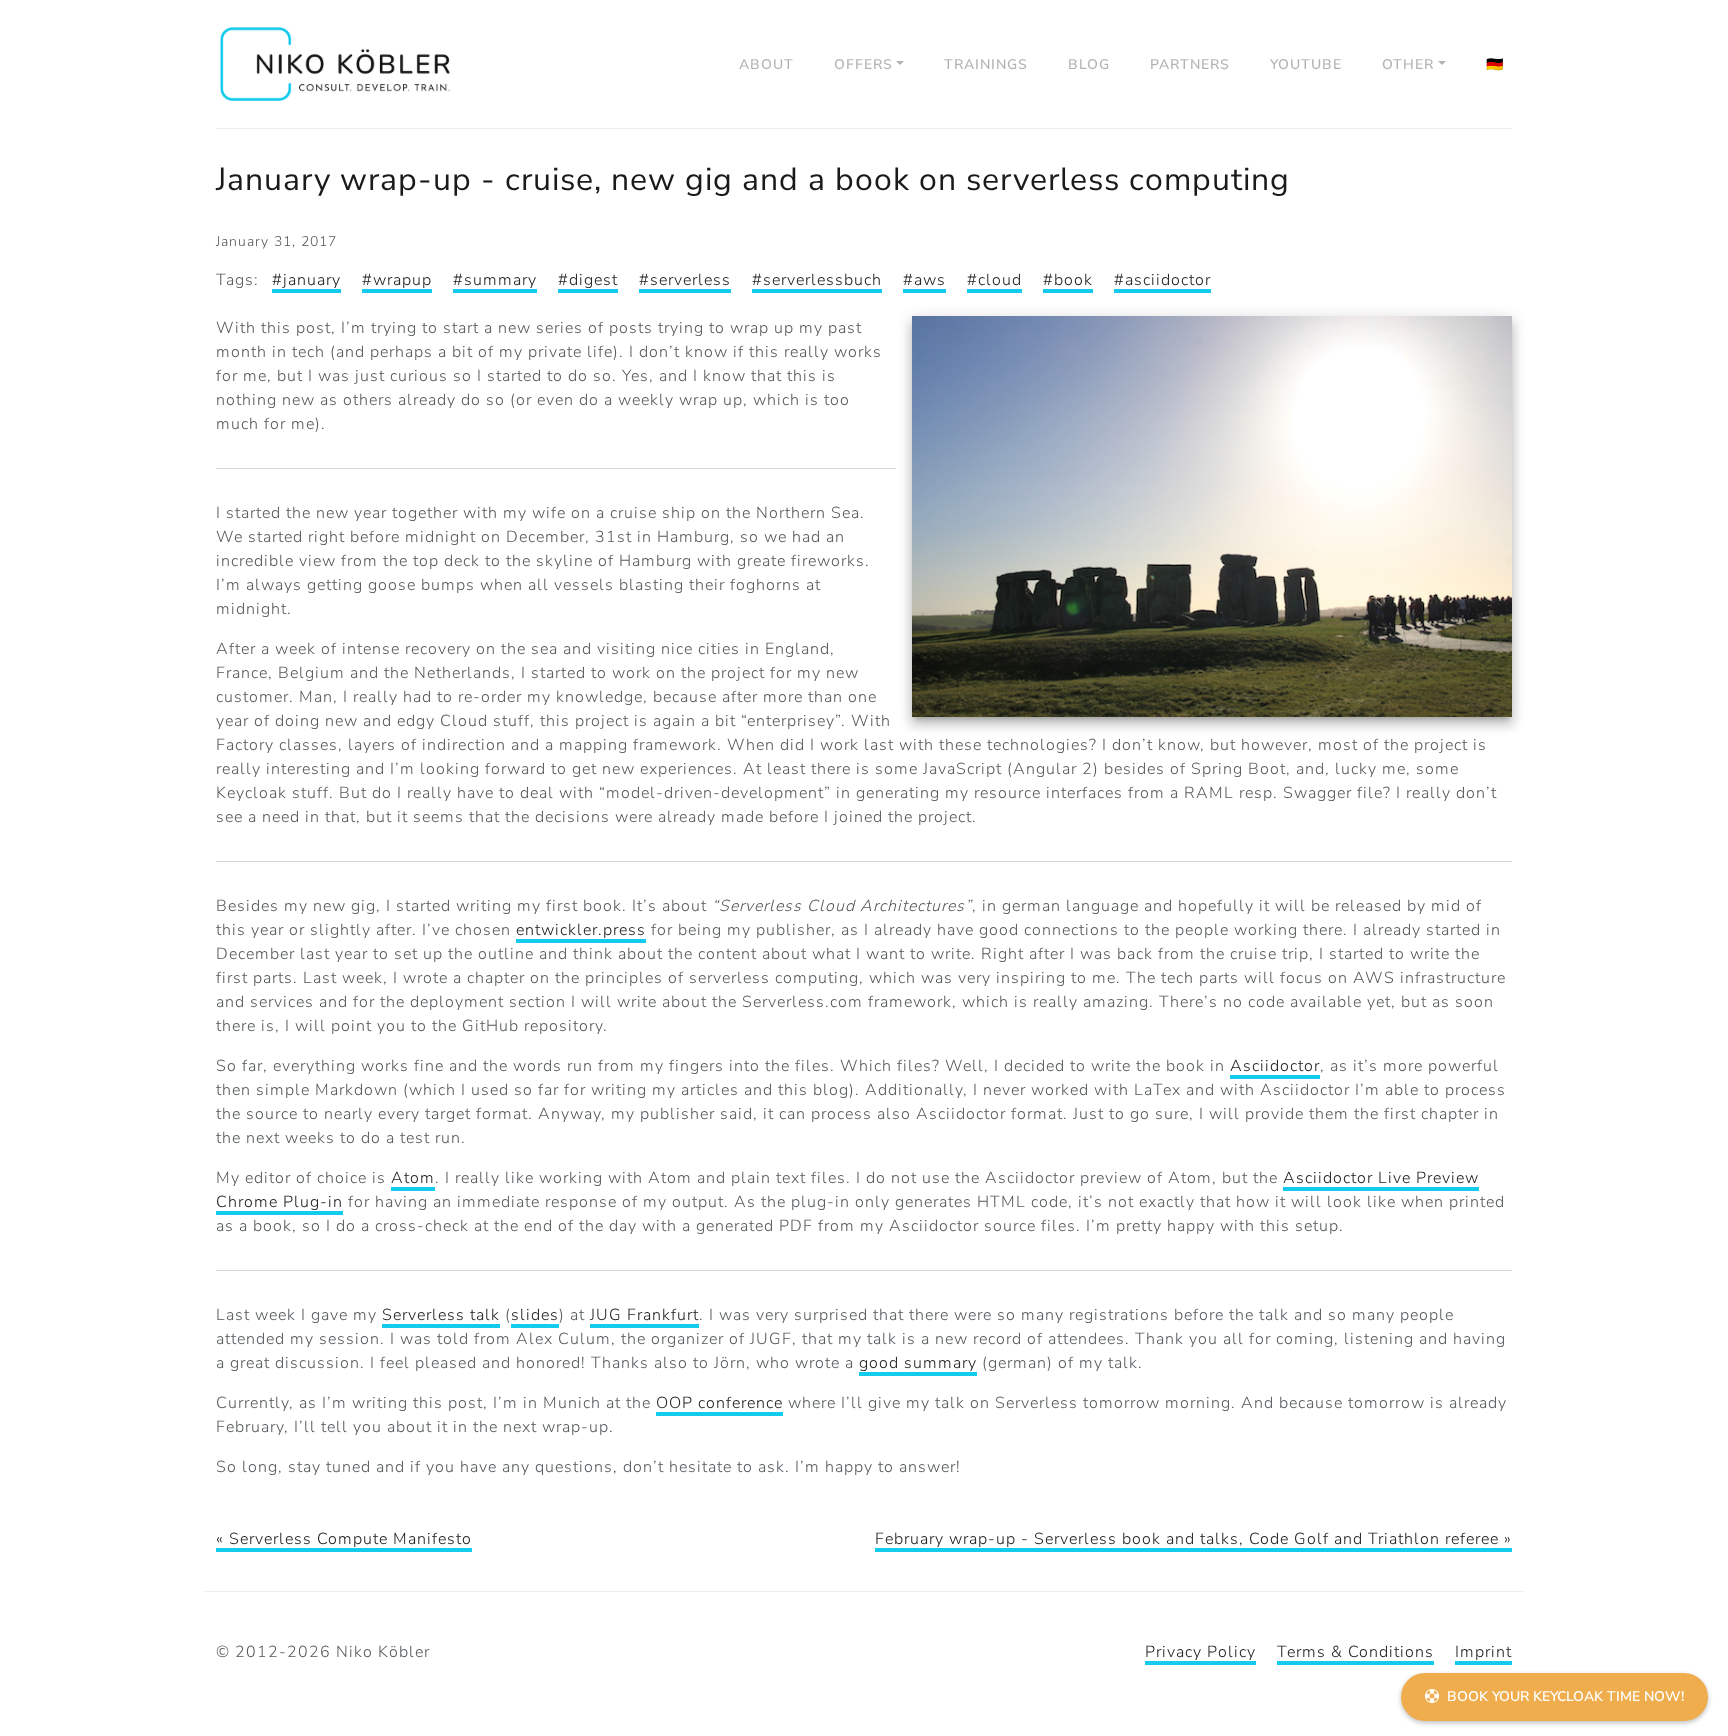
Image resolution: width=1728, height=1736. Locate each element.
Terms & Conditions (1355, 1652)
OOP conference (719, 1403)
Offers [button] (863, 64)
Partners (1190, 64)
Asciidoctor (1275, 1066)
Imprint (1483, 1652)
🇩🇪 (1495, 64)
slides (535, 1315)
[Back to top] (1687, 1642)
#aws (924, 280)
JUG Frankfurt (644, 1315)
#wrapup (397, 280)
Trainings (986, 64)
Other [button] (1408, 64)
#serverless (685, 280)
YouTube (1306, 64)
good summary (918, 1363)
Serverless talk (441, 1315)
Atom (413, 1178)
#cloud (994, 280)
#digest (588, 280)
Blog (1089, 64)
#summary (495, 280)
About (766, 64)
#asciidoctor (1162, 280)
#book (1068, 280)
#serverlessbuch (817, 280)
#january (306, 280)
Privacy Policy (1200, 1652)
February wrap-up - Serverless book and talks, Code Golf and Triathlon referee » (1193, 1539)
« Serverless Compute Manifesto (344, 1539)
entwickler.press (581, 930)
